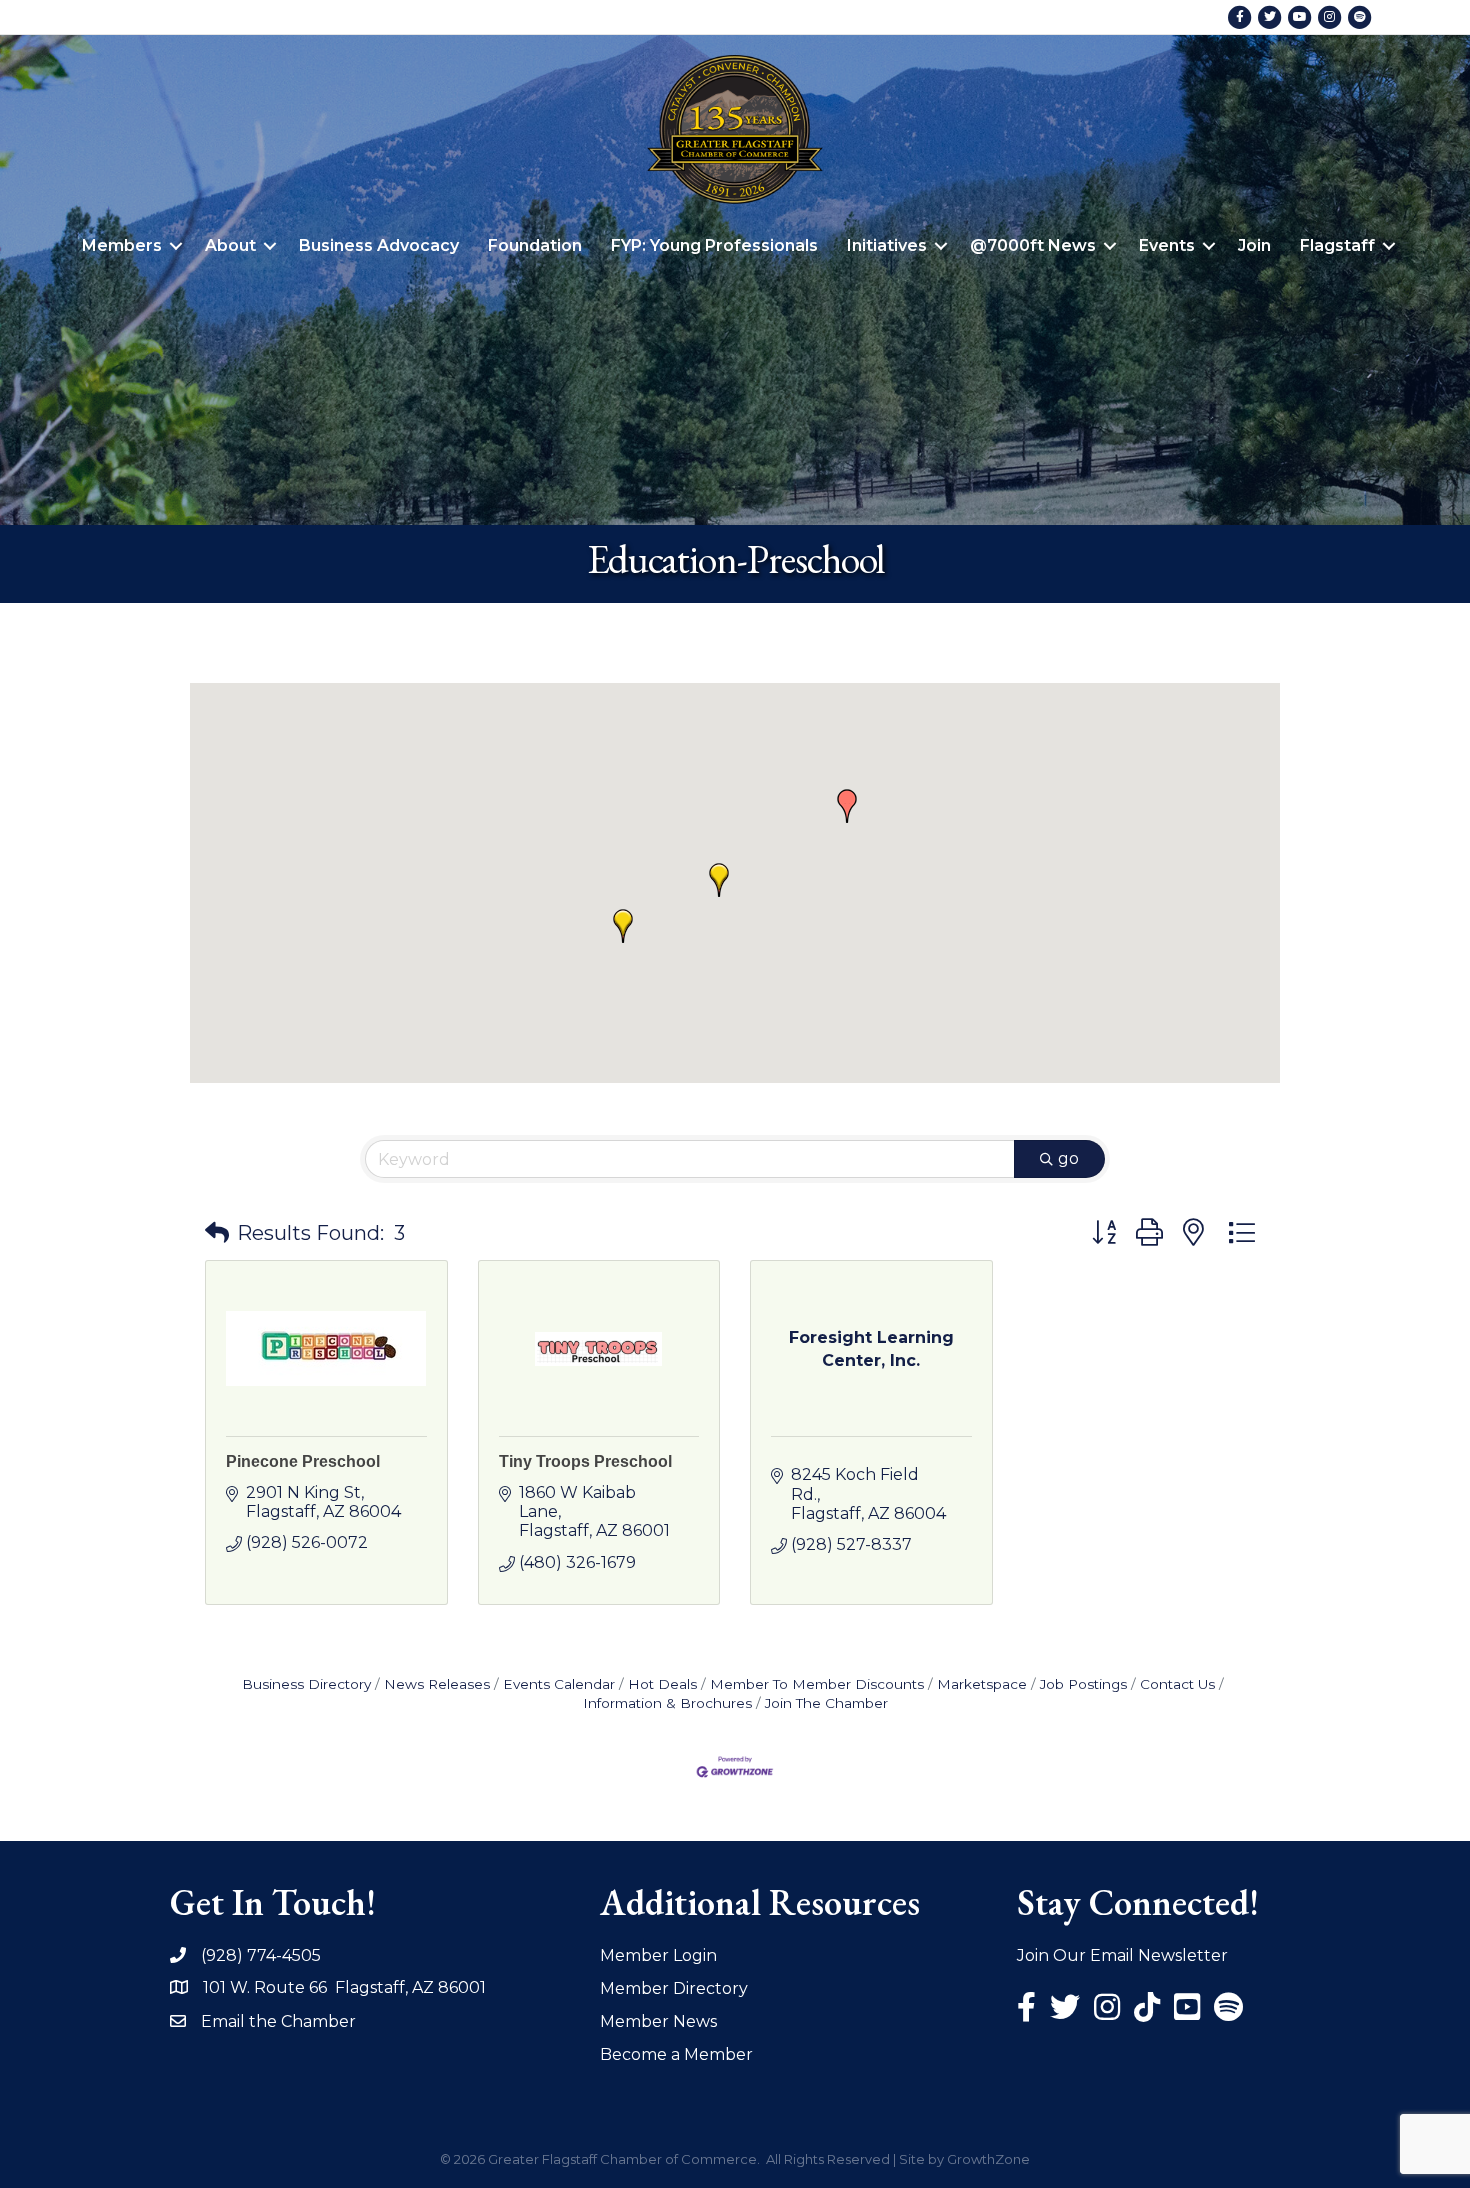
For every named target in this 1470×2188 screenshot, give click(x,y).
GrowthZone (988, 2159)
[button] (847, 806)
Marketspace (982, 1684)
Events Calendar (559, 1684)
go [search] (1068, 1158)
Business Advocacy (379, 245)
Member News (658, 2021)
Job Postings (1083, 1684)
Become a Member (676, 2054)
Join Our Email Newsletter (1122, 1955)
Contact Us (1177, 1684)
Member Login (658, 1955)
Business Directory (306, 1684)
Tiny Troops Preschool (585, 1461)
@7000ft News (1033, 245)
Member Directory (674, 1988)
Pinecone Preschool (303, 1461)
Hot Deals (662, 1684)
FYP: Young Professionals (714, 245)
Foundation (535, 245)
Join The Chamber (826, 1703)
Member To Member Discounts (817, 1684)
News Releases (437, 1684)
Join (1254, 245)
